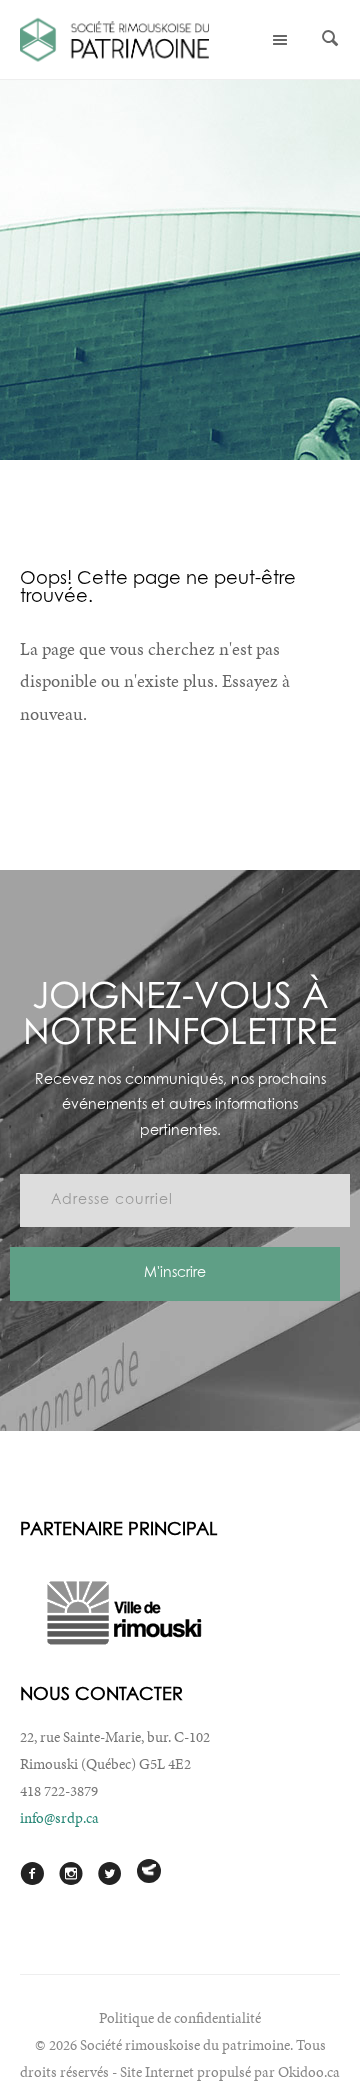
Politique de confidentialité (180, 2018)
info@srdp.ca (59, 1818)
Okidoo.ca (309, 2072)
